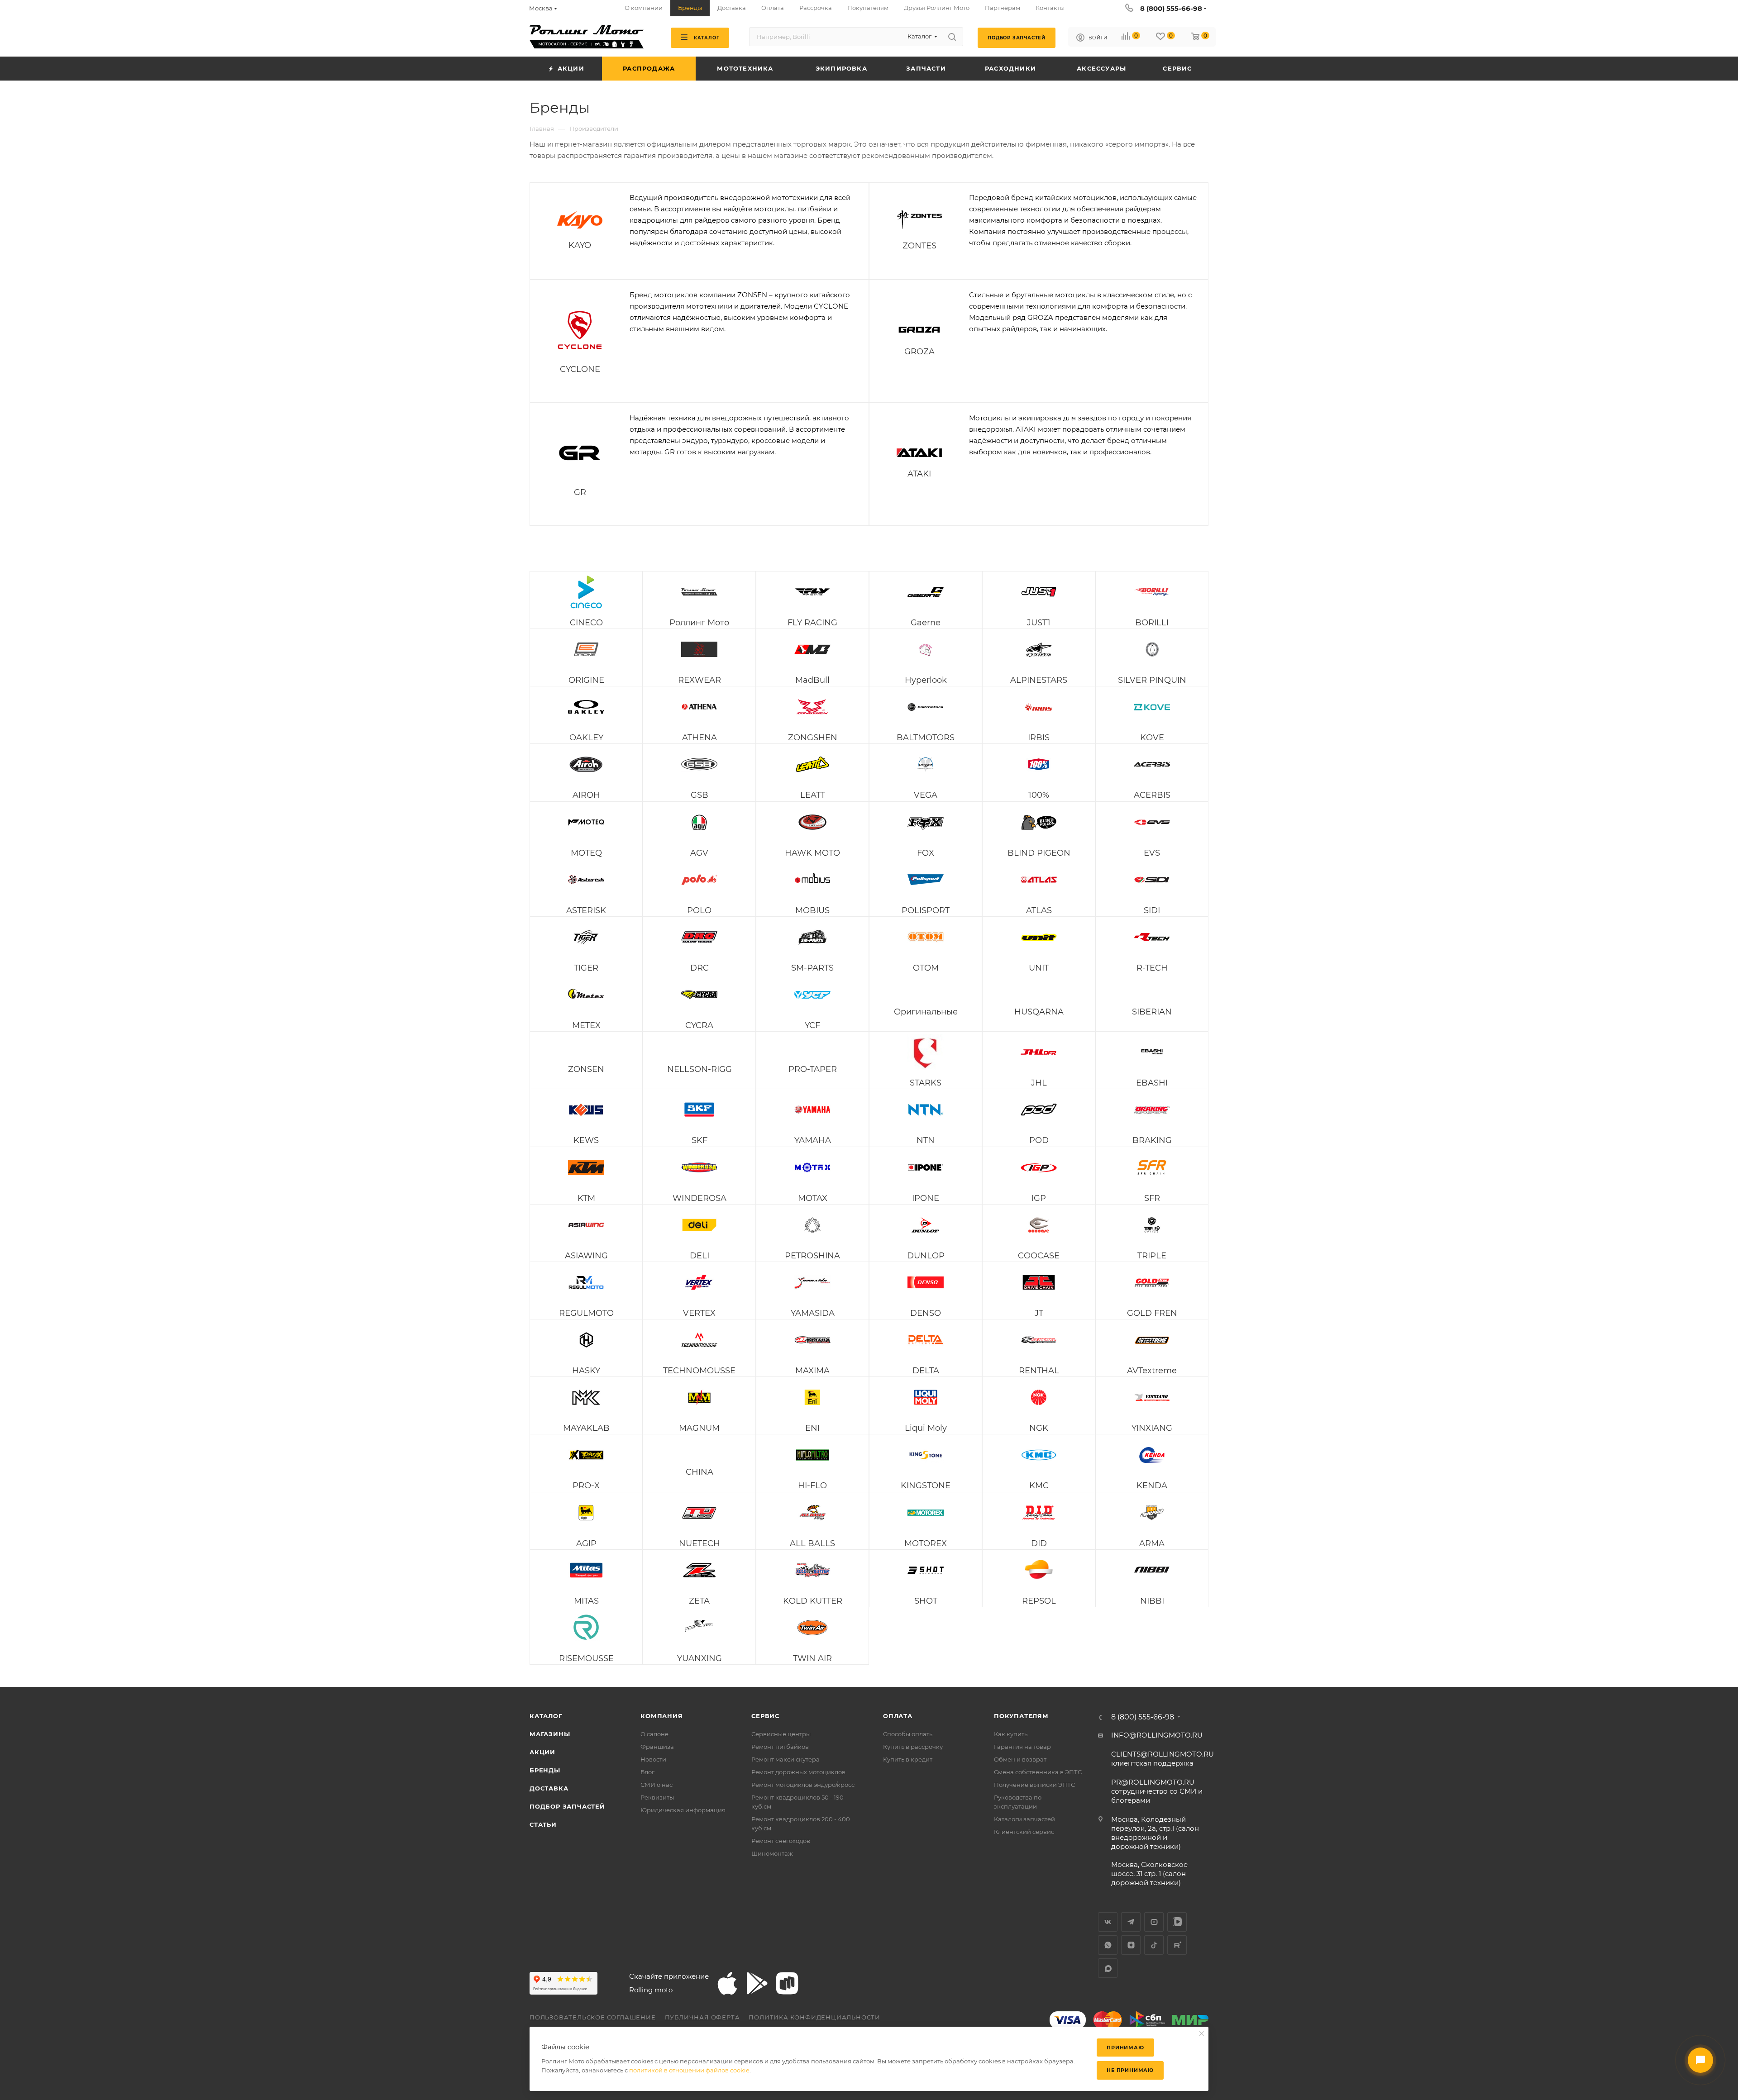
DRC (699, 968)
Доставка (549, 1788)
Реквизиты (657, 1797)
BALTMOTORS (926, 738)
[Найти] (952, 37)
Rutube (1177, 1945)
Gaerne (926, 623)
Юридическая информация (683, 1810)
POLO (699, 910)
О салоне (654, 1734)
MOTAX (813, 1198)
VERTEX (699, 1313)
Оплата (898, 1716)
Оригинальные (926, 1012)
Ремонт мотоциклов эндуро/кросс (803, 1785)
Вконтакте (1108, 1922)
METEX (586, 1025)
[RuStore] (787, 1983)
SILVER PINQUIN (1152, 680)
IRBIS (1039, 738)
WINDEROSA (699, 1198)
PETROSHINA (812, 1256)
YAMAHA (813, 1140)
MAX (1108, 1968)
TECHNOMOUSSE (699, 1371)
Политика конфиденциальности (814, 2017)
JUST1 (1039, 623)
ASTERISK (586, 910)
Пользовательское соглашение (593, 2017)
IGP (1039, 1198)
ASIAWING (586, 1256)
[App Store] (727, 1983)
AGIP (586, 1543)
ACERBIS (1152, 795)
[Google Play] (757, 1983)
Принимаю (1125, 2048)
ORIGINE (586, 680)
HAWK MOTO (812, 853)
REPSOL (1039, 1601)
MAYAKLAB (586, 1428)
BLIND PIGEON (1039, 853)
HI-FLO (812, 1486)
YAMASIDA (813, 1313)
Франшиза (657, 1747)
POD (1039, 1140)
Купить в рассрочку (913, 1747)
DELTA (926, 1371)
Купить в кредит (908, 1759)
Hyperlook (926, 680)
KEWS (586, 1140)
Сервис (765, 1716)
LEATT (813, 795)
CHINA (699, 1472)
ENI (812, 1428)
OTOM (926, 968)
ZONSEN (586, 1069)
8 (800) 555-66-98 (1171, 8)
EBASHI (1152, 1083)
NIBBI (1152, 1601)
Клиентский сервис (1024, 1832)
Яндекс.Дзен (1131, 1945)
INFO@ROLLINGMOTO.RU (1157, 1735)
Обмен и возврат (1020, 1759)
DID (1039, 1543)
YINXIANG (1152, 1428)
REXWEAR (699, 680)
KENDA (1152, 1486)
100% (1039, 795)
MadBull (812, 680)
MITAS (586, 1601)
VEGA (926, 795)
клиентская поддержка (1163, 1759)
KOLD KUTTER (813, 1601)
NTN (926, 1140)
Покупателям (1021, 1716)
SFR (1152, 1198)
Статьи (543, 1824)
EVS (1152, 853)
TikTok (1154, 1945)
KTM (586, 1198)
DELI (699, 1256)
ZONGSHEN (813, 738)
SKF (699, 1140)
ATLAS (1039, 910)
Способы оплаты (908, 1734)
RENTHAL (1039, 1371)
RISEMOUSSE (586, 1658)
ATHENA (699, 738)
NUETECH (699, 1543)
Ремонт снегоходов (781, 1841)
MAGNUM (699, 1428)
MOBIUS (812, 910)
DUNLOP (926, 1256)
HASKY (586, 1371)
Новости (653, 1759)
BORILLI (1152, 623)
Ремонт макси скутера (785, 1759)
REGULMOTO (586, 1313)
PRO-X (586, 1486)
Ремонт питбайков (780, 1747)
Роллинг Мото (699, 623)
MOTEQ (586, 853)
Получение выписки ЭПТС (1034, 1785)
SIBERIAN (1152, 1012)
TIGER (586, 968)
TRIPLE (1152, 1256)
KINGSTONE (926, 1486)
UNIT (1039, 968)
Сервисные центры (781, 1734)
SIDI (1152, 910)
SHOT (926, 1601)
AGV (699, 853)
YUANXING (699, 1658)
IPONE (926, 1198)
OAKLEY (586, 738)
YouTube (1154, 1922)
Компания (661, 1716)
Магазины (550, 1734)
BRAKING (1152, 1140)
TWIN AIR (812, 1658)
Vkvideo (1177, 1922)
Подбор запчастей (567, 1806)
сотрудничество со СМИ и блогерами (1157, 1791)
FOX (926, 853)
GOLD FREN (1152, 1313)
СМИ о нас (657, 1785)
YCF (812, 1025)
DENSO (926, 1313)
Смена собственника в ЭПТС (1038, 1772)
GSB (699, 795)
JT (1039, 1313)
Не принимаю (1130, 2070)
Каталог (546, 1716)
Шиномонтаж (772, 1853)
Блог (647, 1772)
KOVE (1152, 738)
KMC (1039, 1486)
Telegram (1131, 1922)
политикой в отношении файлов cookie (689, 2070)
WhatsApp (1108, 1945)
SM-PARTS (812, 968)
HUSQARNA (1039, 1012)
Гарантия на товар (1022, 1747)
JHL (1039, 1083)
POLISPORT (926, 910)
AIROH (586, 795)
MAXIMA (812, 1371)
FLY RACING (812, 623)
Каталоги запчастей (1024, 1819)
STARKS (926, 1083)
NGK (1039, 1428)
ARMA (1152, 1543)
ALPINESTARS (1039, 680)
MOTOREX (926, 1543)
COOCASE (1039, 1256)
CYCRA (699, 1025)
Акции (542, 1752)
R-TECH (1152, 968)
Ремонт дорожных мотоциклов (798, 1772)
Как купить (1011, 1734)
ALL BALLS (812, 1543)
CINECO (586, 623)
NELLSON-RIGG (699, 1069)
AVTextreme (1152, 1371)
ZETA (699, 1601)
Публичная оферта (702, 2017)
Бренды (545, 1770)
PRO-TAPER (813, 1069)
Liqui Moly (926, 1428)
